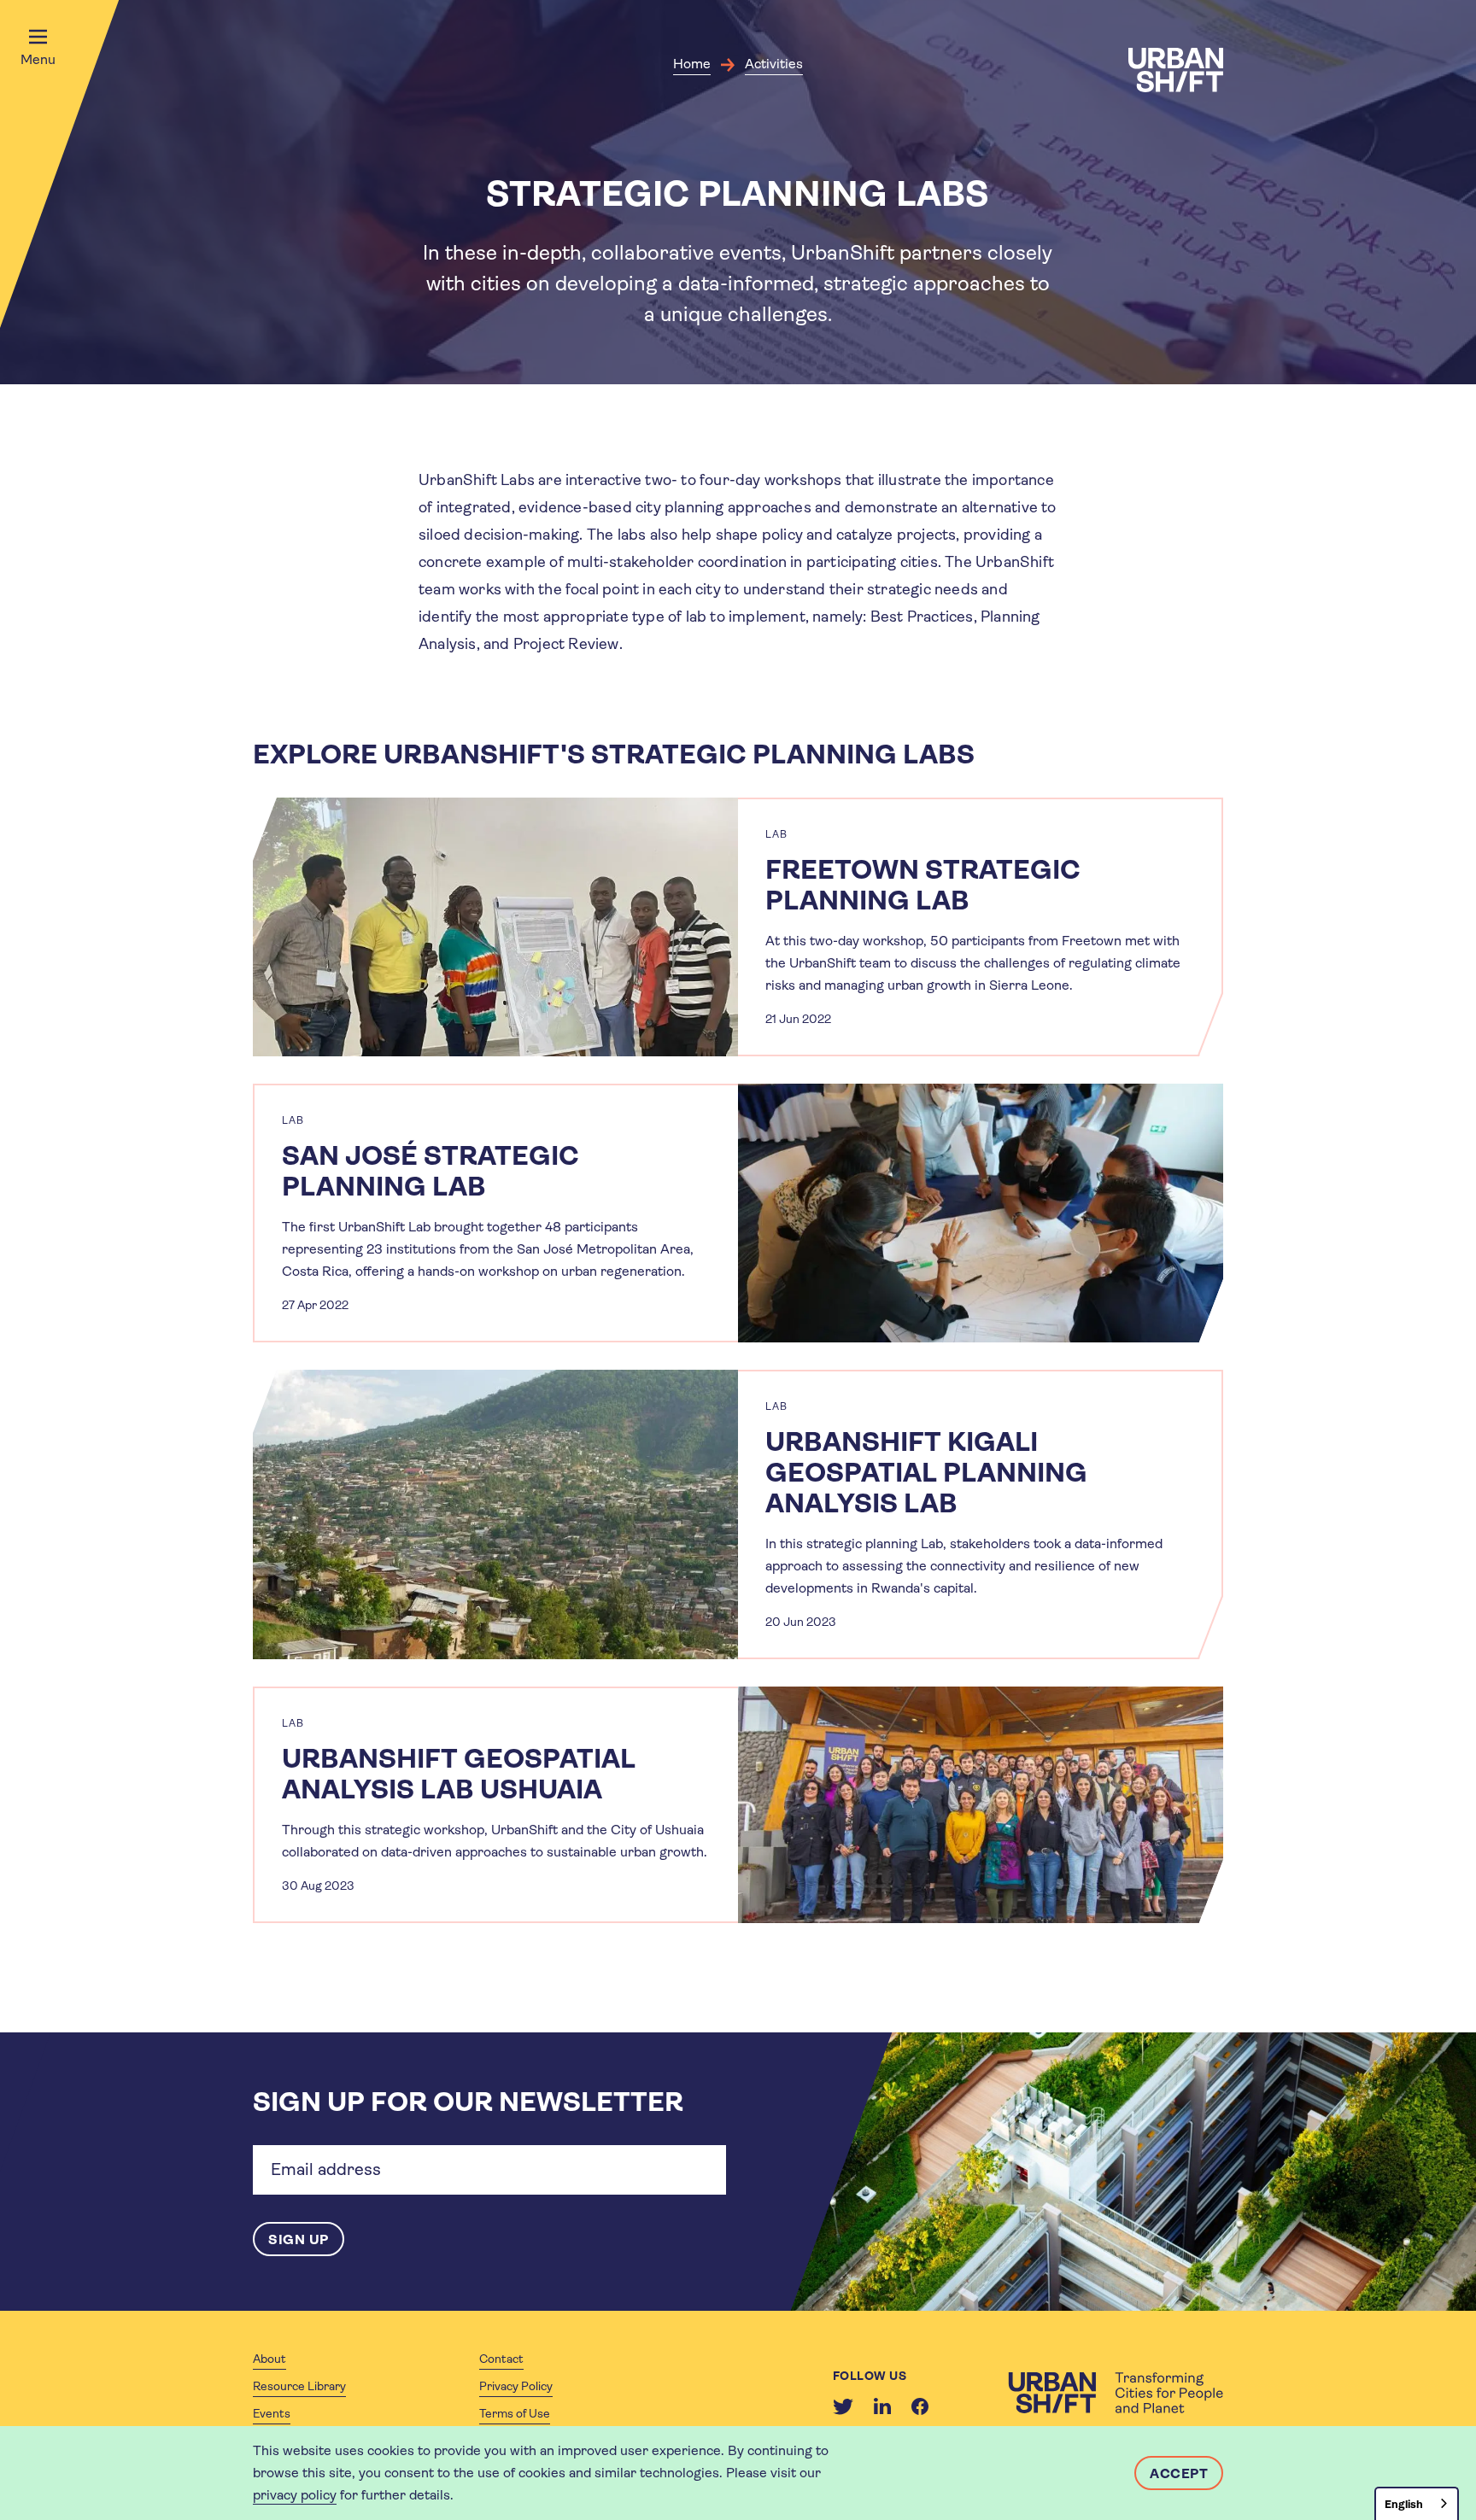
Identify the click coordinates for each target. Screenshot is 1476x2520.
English (1404, 2504)
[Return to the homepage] (1116, 2393)
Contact (501, 2359)
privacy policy (295, 2495)
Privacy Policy (516, 2386)
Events (272, 2413)
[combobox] (1417, 2503)
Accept (1179, 2473)
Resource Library (299, 2386)
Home (692, 64)
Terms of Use (515, 2413)
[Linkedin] (882, 2406)
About (269, 2359)
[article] (738, 927)
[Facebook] (920, 2406)
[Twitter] (843, 2406)
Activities (774, 64)
